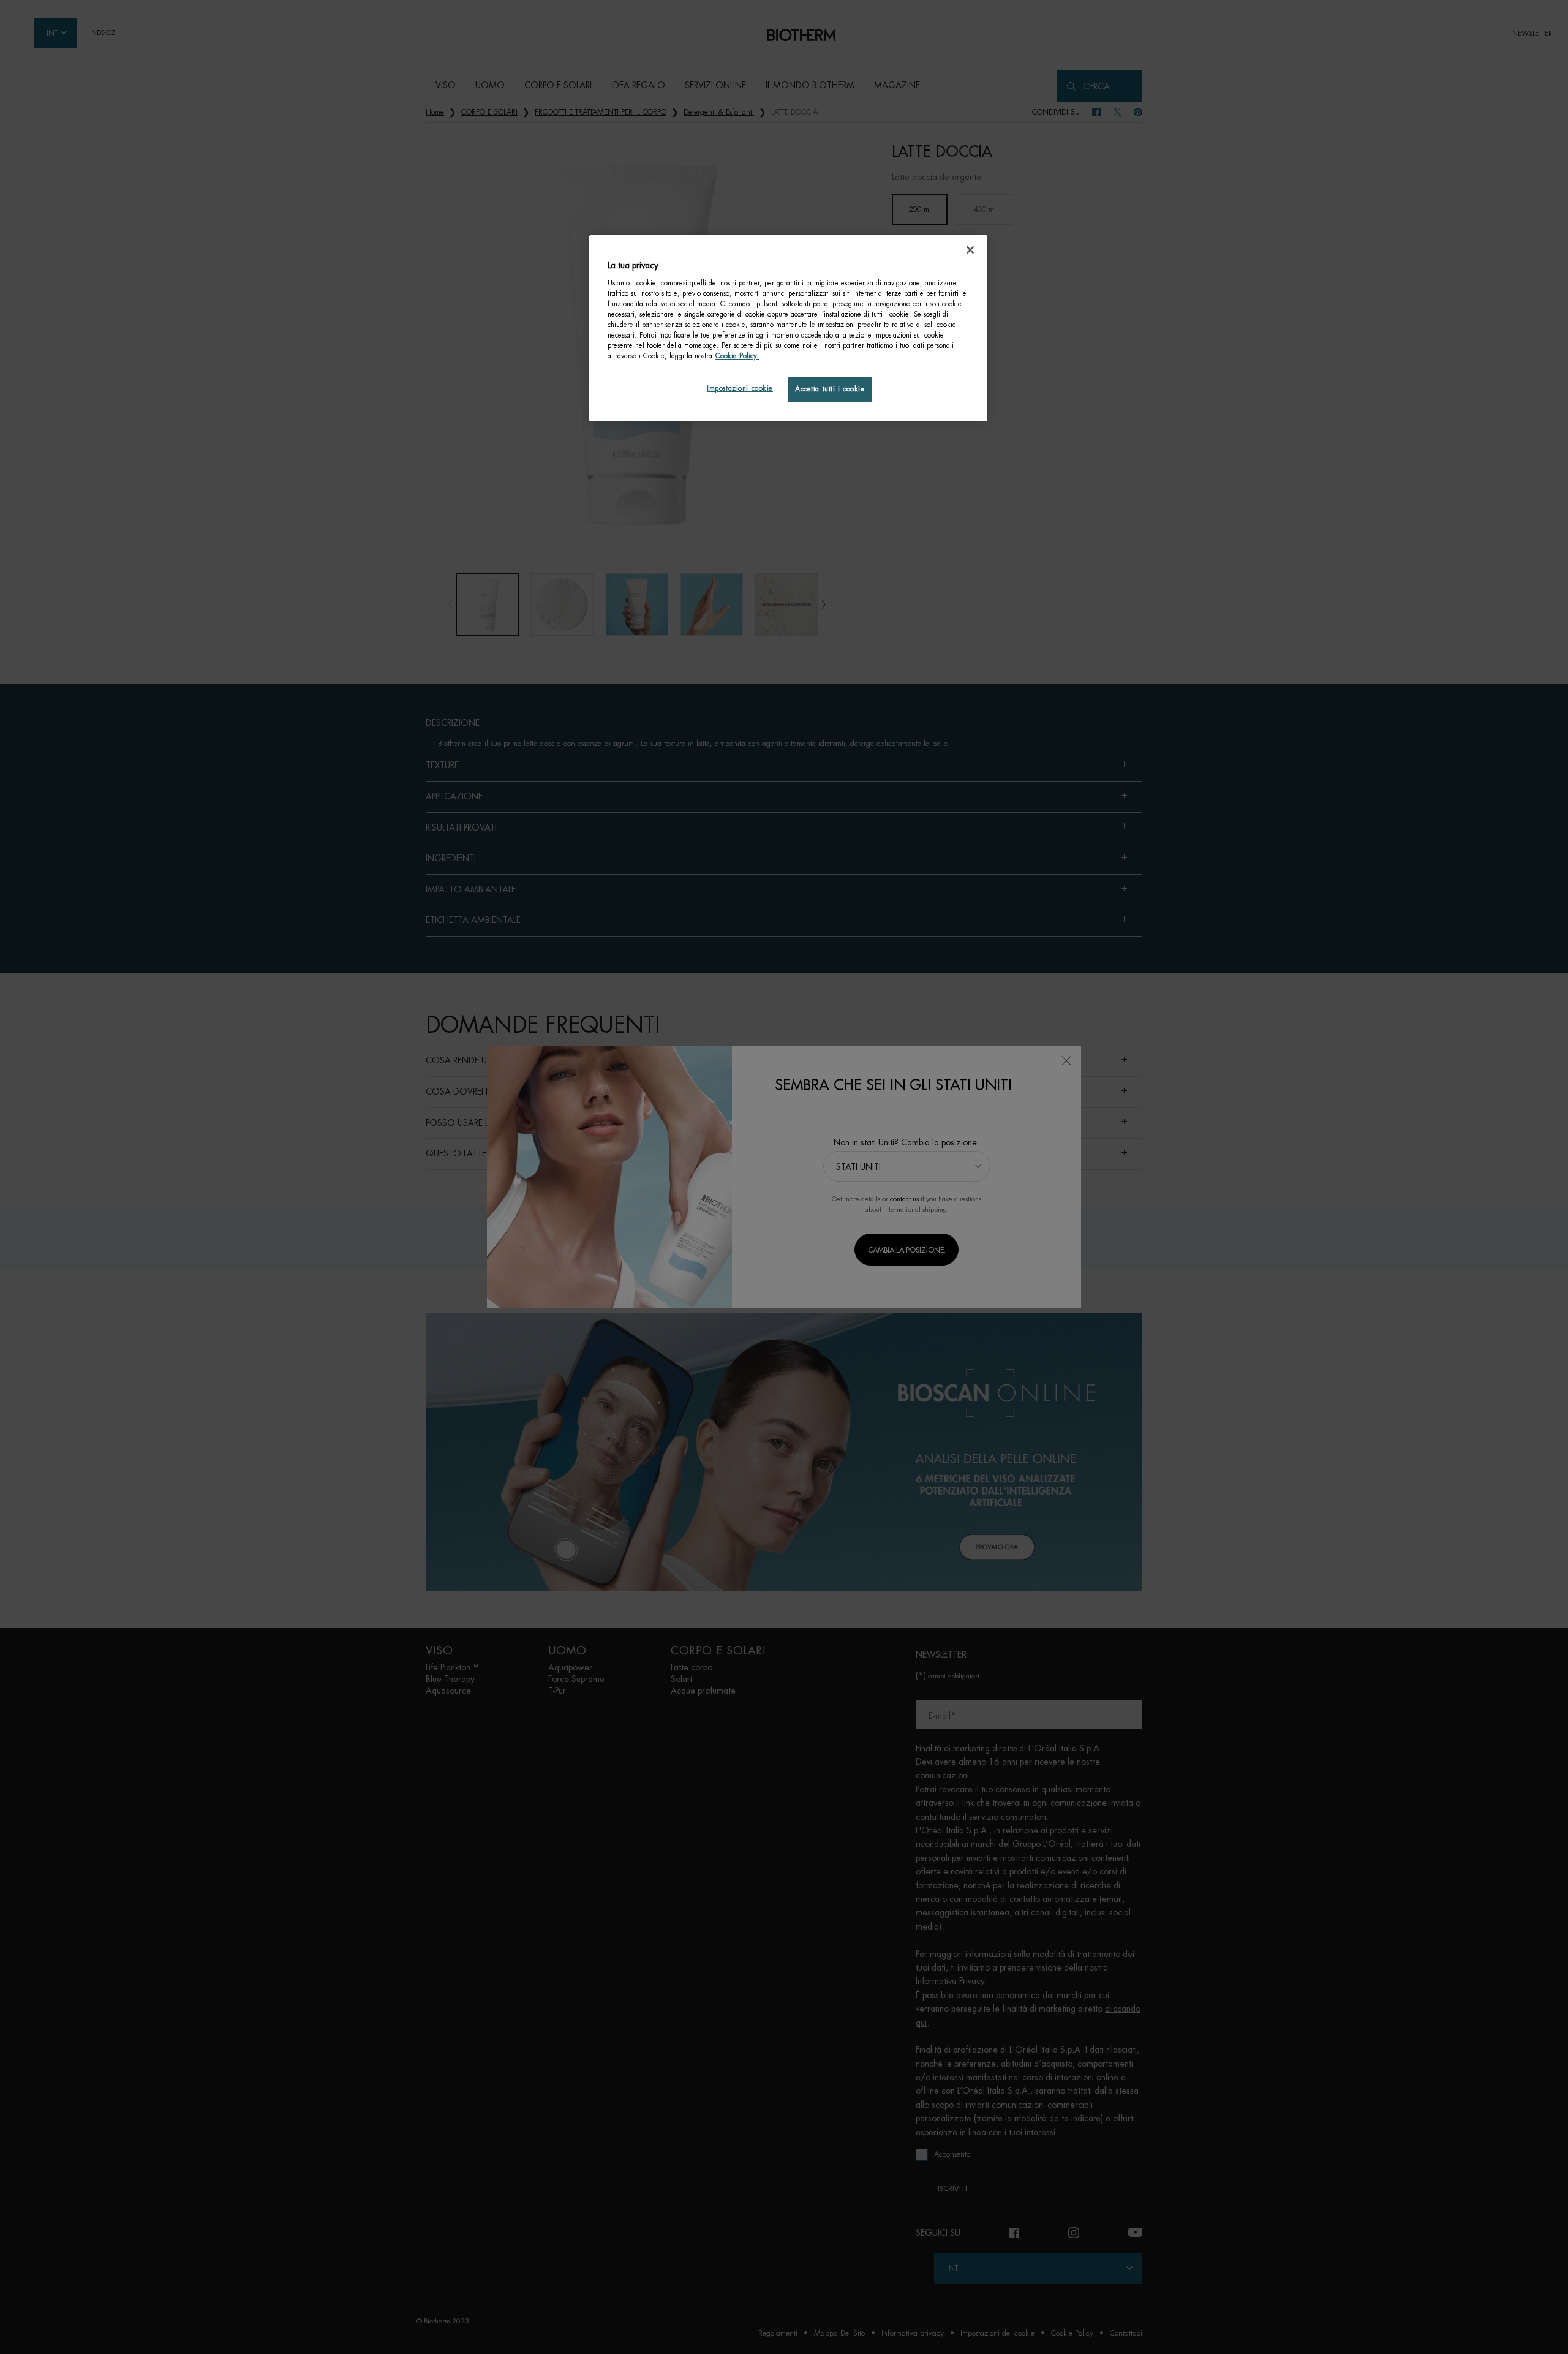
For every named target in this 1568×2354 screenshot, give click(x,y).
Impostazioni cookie (740, 389)
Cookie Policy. (737, 356)
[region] (788, 328)
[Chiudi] (970, 250)
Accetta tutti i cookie (830, 389)
